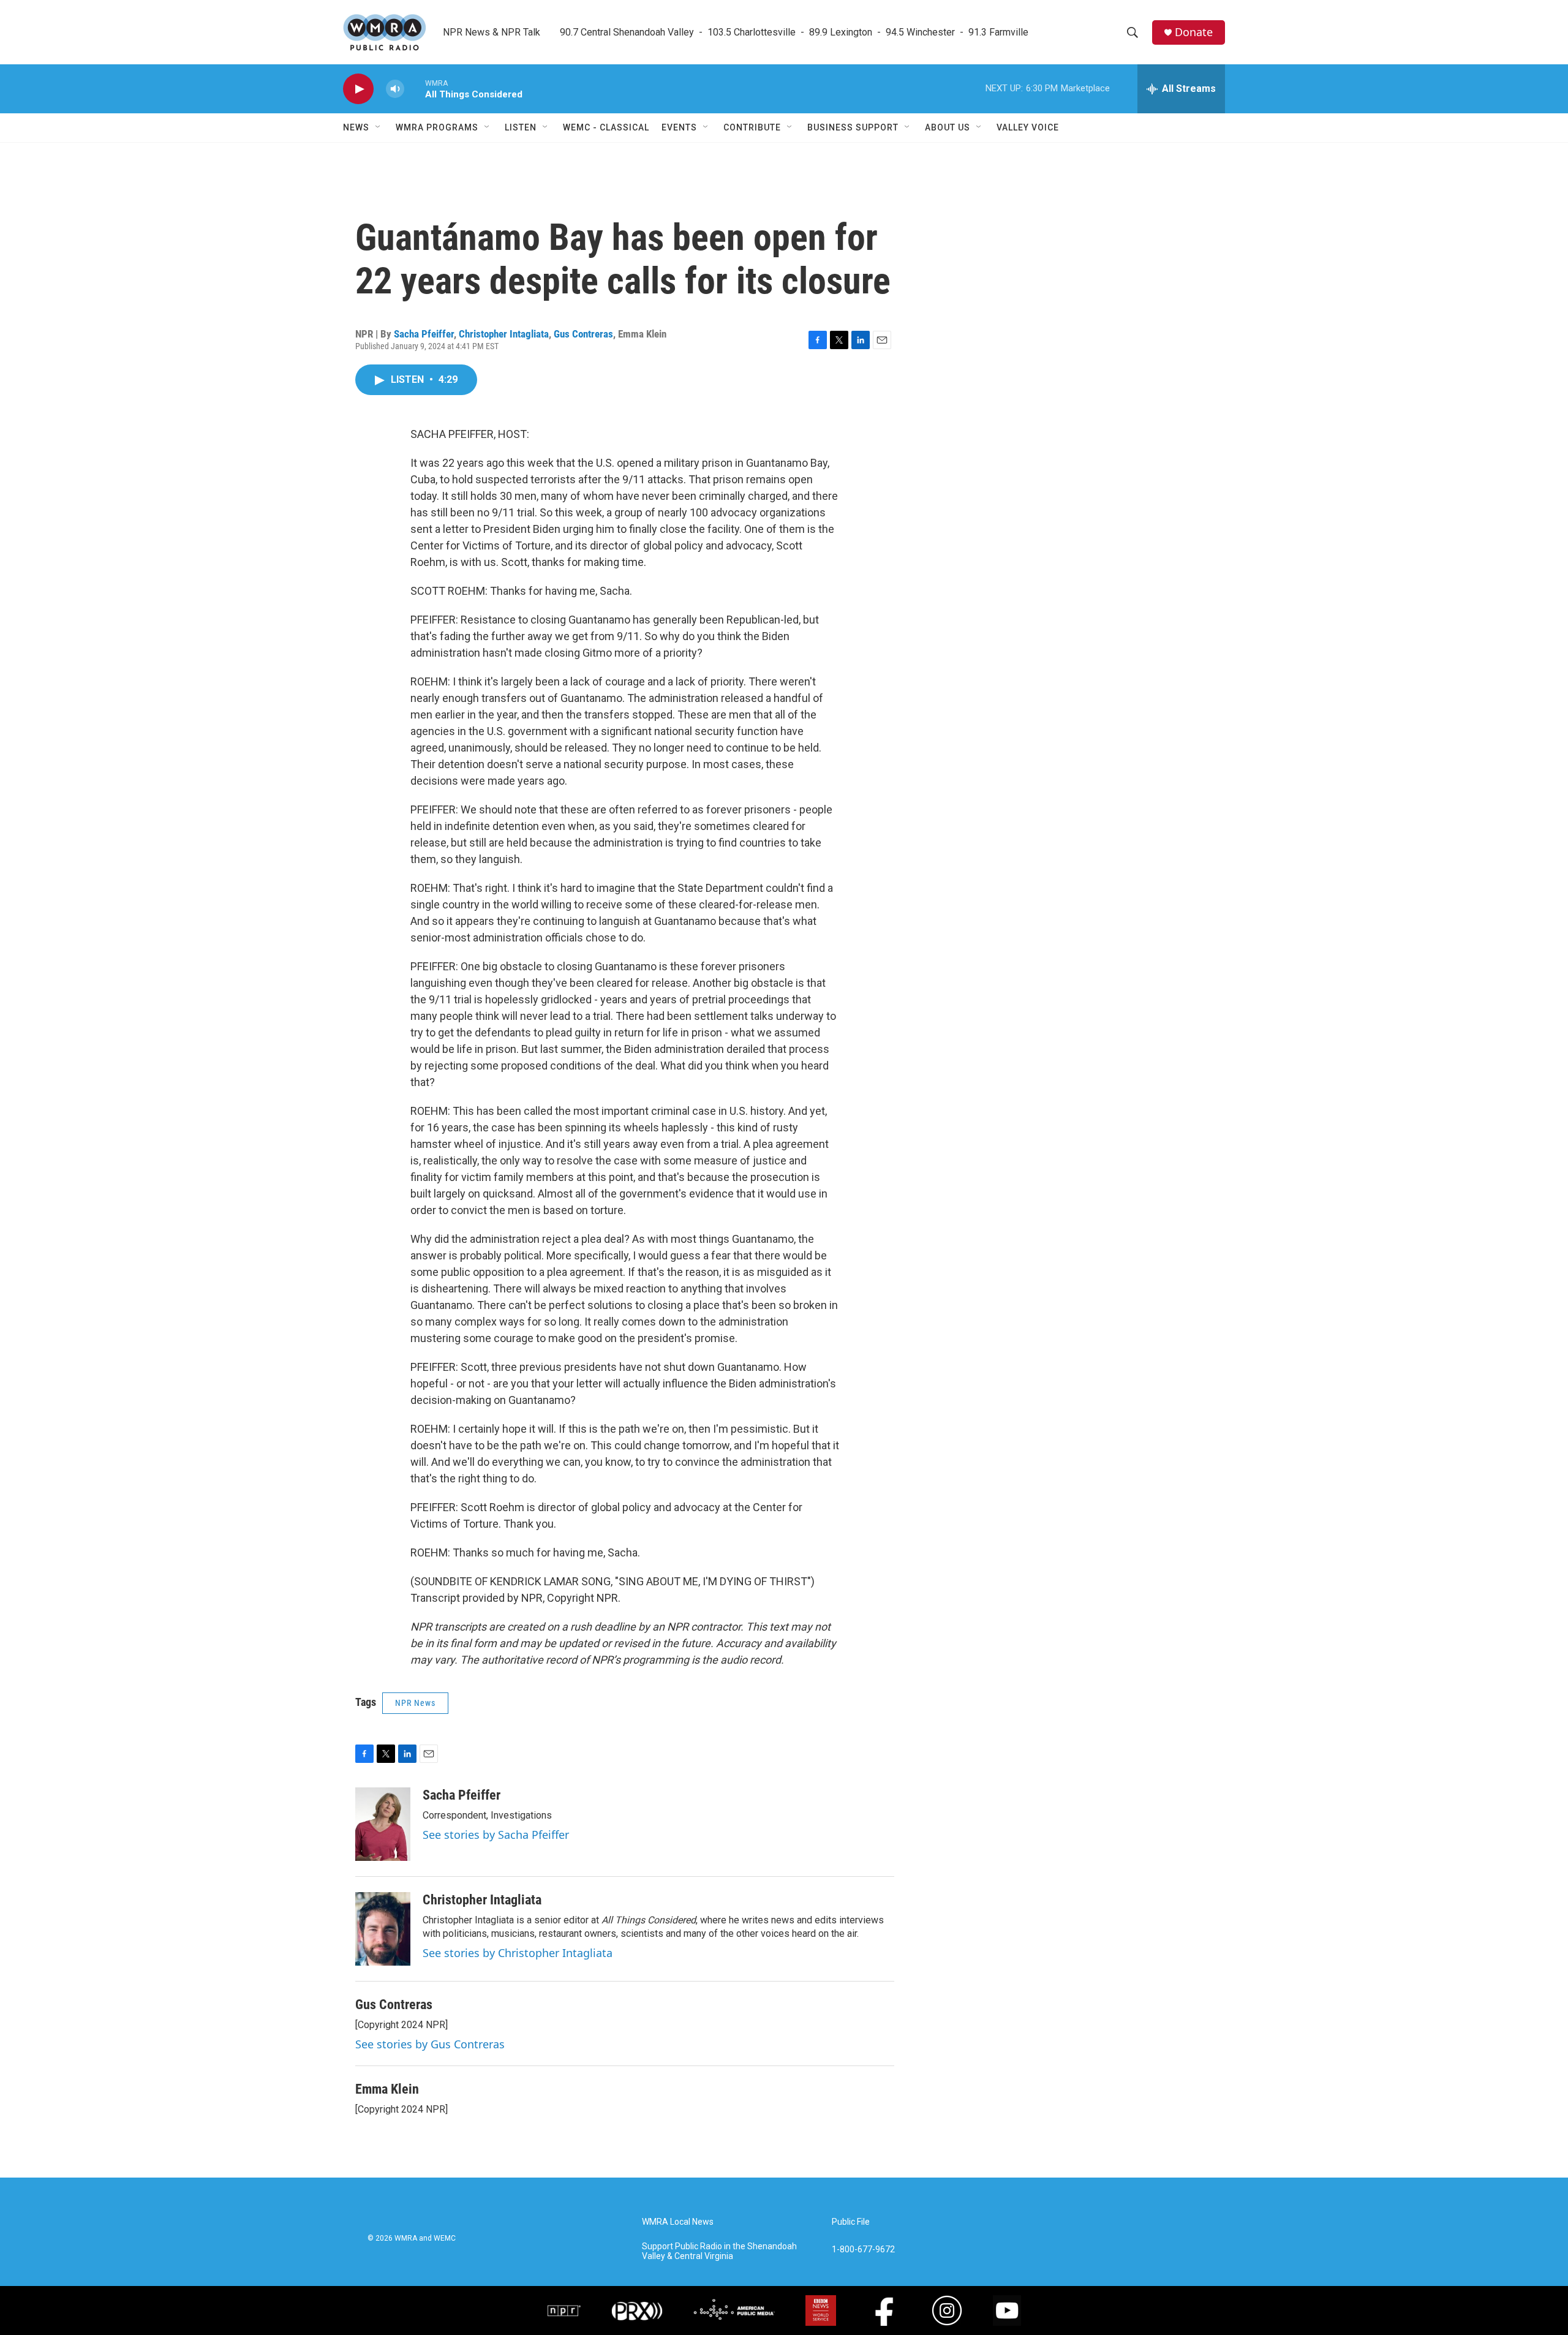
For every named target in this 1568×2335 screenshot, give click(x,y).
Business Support (853, 127)
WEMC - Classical (606, 127)
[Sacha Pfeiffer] (383, 1824)
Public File (851, 2222)
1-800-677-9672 (863, 2250)
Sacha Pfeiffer (424, 334)
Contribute (752, 127)
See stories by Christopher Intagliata (518, 1953)
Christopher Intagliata (504, 334)
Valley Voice (1028, 127)
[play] (358, 89)
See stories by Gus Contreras (430, 2044)
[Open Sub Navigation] (379, 127)
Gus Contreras (583, 334)
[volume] (395, 89)
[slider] (415, 89)
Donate (1194, 32)
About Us (948, 127)
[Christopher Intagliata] (383, 1929)
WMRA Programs (437, 127)
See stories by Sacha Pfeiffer (496, 1835)
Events (679, 127)
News (356, 127)
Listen (521, 127)
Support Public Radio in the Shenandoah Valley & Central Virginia (719, 2251)
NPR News (415, 1703)
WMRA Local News (678, 2222)
